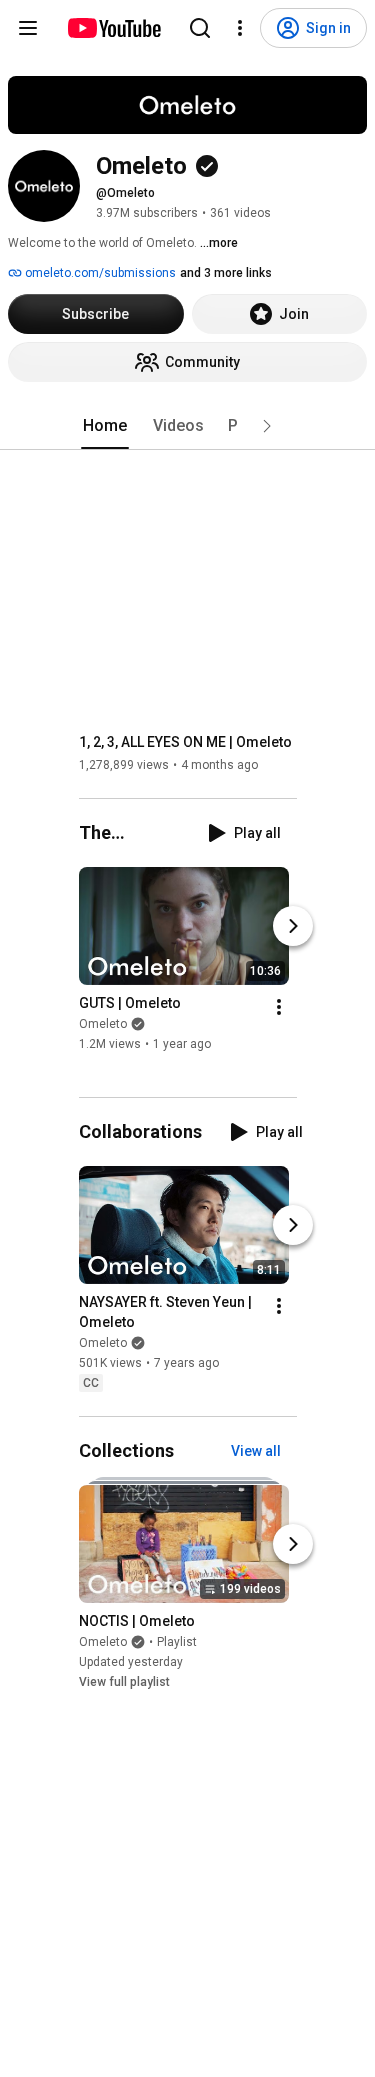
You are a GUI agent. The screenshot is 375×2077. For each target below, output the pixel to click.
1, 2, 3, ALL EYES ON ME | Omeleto (185, 742)
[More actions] (279, 1007)
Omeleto (103, 1024)
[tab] (105, 426)
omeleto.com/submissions (99, 273)
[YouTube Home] (113, 28)
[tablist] (188, 426)
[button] (267, 426)
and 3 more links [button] (226, 273)
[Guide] (28, 28)
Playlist (177, 1642)
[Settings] (240, 28)
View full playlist (124, 1682)
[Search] (200, 28)
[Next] (293, 926)
